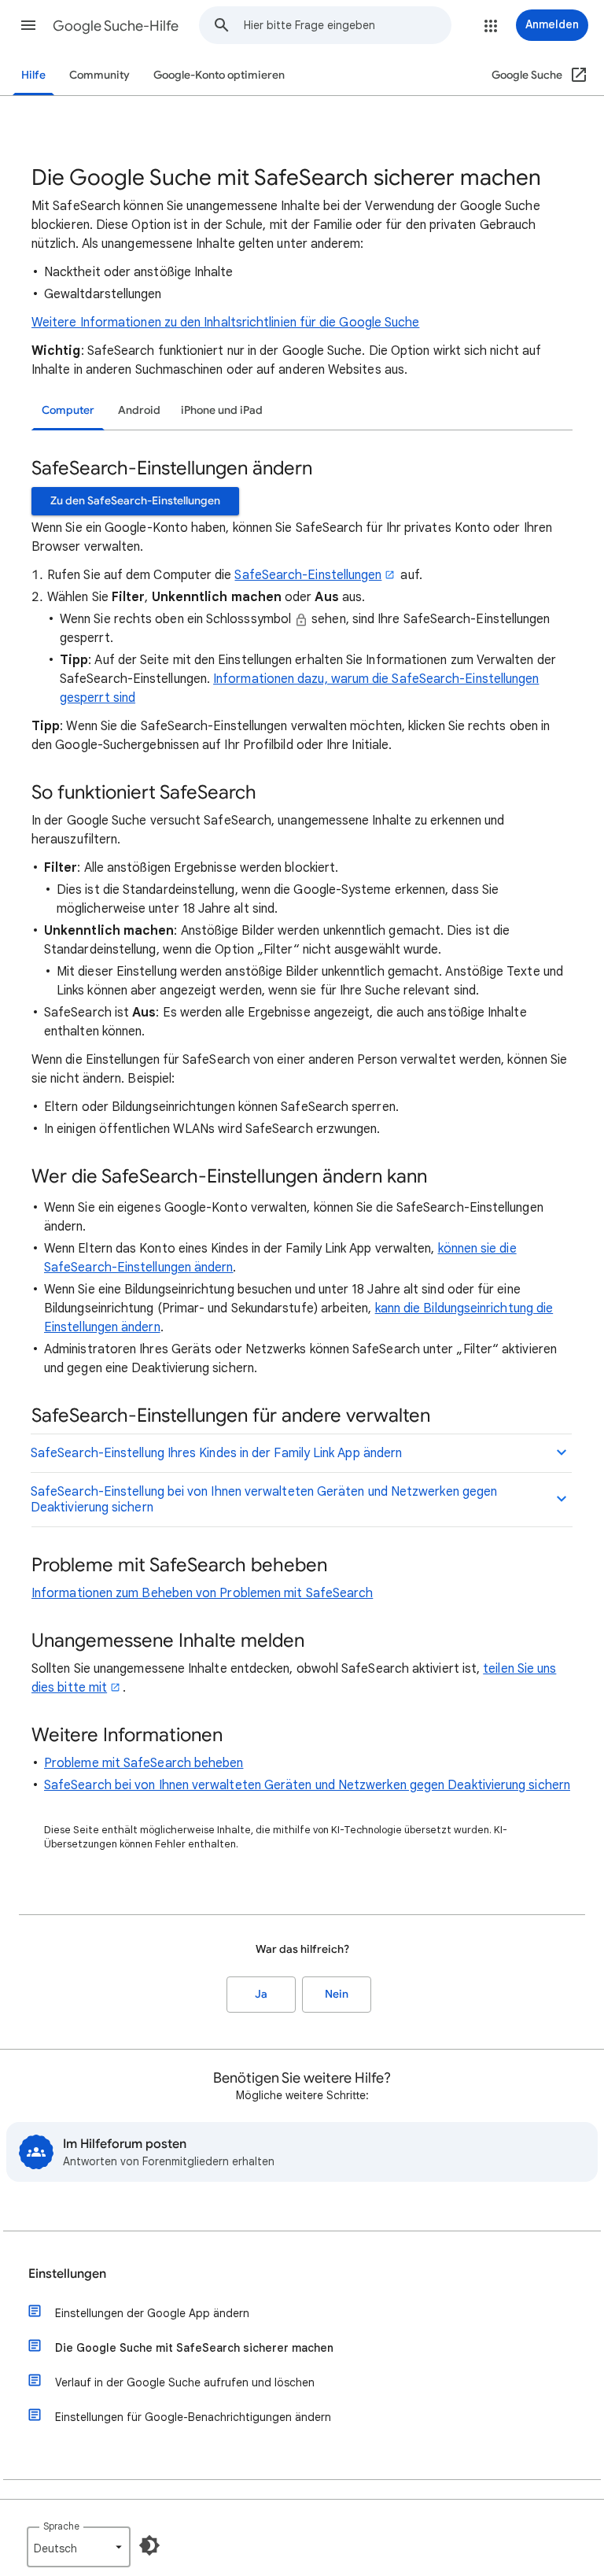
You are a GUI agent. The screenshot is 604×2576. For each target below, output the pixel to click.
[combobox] (347, 25)
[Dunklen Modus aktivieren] (149, 2545)
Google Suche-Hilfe (116, 26)
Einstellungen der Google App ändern (152, 2313)
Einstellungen (67, 2274)
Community (99, 75)
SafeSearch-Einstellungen (308, 575)
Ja (261, 1994)
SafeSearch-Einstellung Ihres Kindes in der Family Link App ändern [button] (216, 1453)
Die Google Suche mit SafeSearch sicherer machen (194, 2348)
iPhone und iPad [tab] (222, 410)
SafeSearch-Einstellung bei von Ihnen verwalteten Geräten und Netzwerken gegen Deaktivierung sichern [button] (264, 1500)
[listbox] (79, 2547)
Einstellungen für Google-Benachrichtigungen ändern (193, 2417)
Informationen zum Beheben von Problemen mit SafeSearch (202, 1593)
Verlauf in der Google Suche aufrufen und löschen (185, 2382)
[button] (28, 25)
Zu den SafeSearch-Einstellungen (135, 501)
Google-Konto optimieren (219, 75)
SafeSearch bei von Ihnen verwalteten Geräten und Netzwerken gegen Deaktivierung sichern (307, 1785)
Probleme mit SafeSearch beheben (144, 1763)
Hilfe (33, 75)
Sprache (61, 2526)
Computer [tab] (68, 410)
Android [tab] (139, 410)
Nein (337, 1994)
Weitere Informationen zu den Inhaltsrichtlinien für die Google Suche (225, 323)
